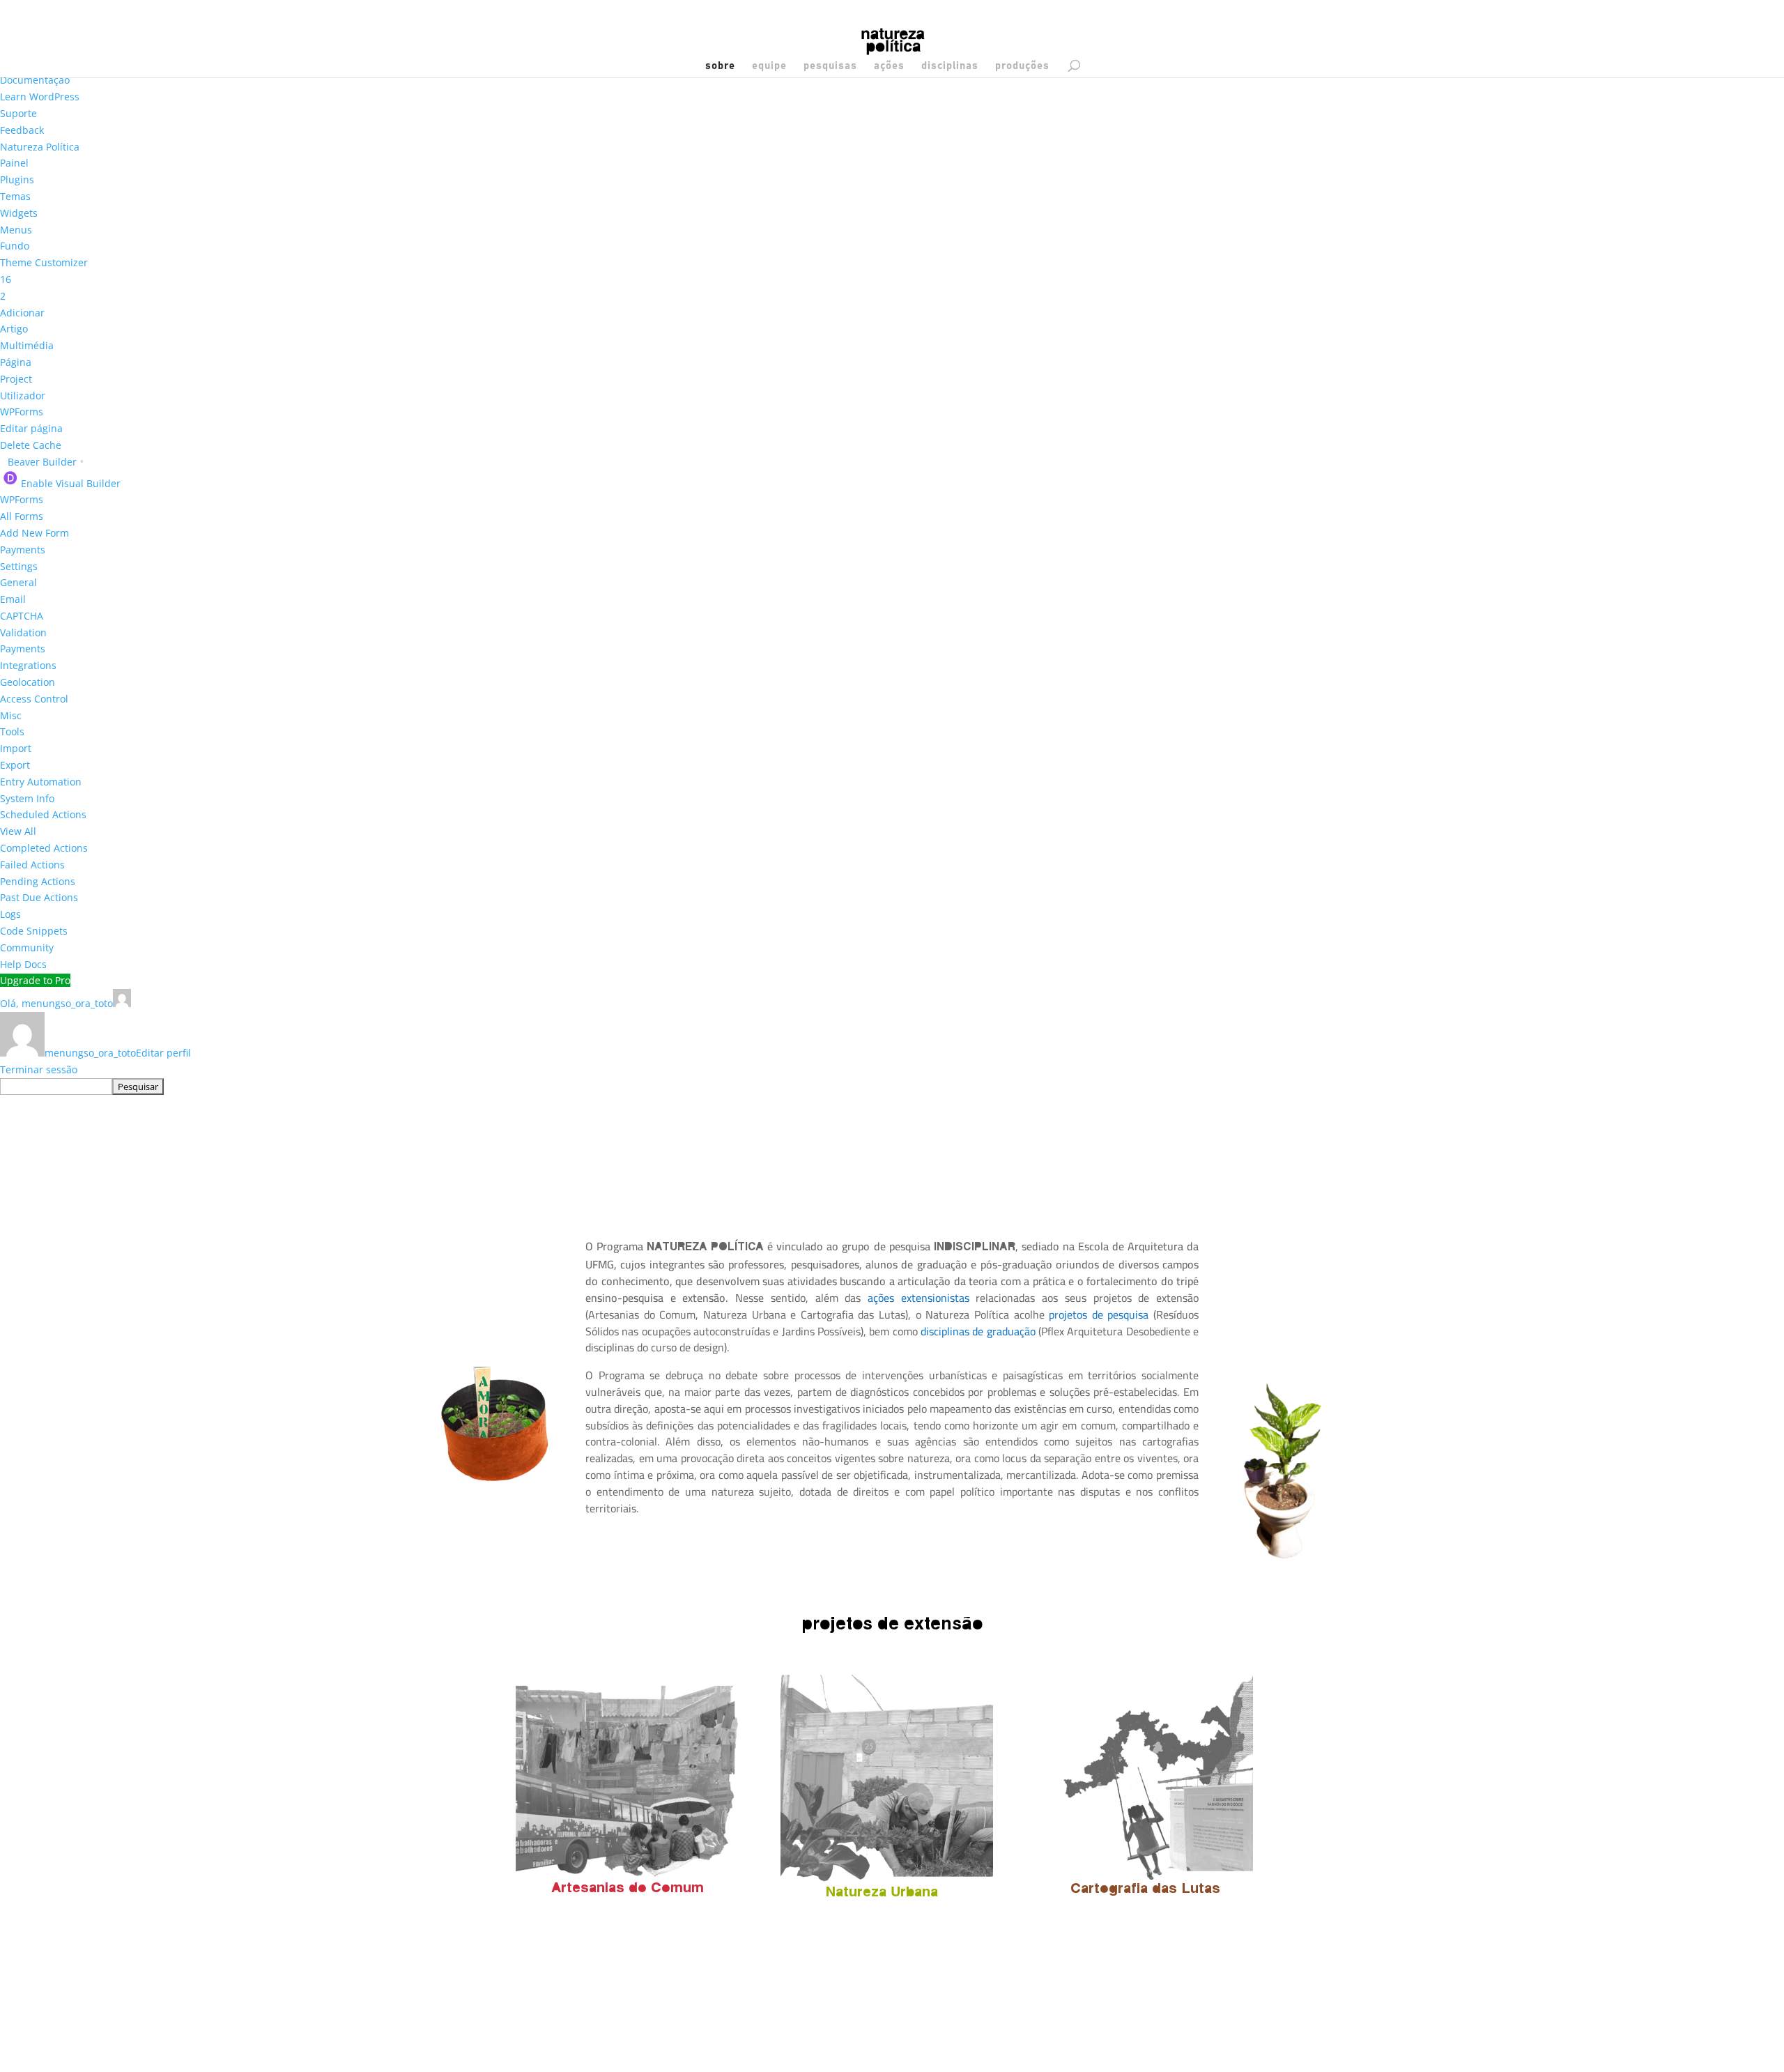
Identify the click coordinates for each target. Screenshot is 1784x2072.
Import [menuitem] (16, 748)
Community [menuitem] (27, 947)
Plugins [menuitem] (17, 179)
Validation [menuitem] (23, 632)
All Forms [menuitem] (22, 516)
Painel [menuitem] (14, 163)
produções (1022, 66)
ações (889, 66)
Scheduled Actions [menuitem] (43, 814)
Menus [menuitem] (16, 230)
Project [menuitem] (16, 379)
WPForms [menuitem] (22, 412)
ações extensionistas (922, 1298)
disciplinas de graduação (978, 1331)
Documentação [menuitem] (35, 80)
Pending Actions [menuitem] (38, 881)
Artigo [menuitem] (14, 329)
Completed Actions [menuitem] (44, 848)
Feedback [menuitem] (22, 130)
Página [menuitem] (16, 362)
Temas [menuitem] (15, 196)
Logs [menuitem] (10, 914)
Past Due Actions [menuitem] (39, 897)
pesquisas (830, 66)
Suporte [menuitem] (18, 113)
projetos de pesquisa (1099, 1314)
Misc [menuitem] (11, 715)
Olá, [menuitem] (56, 1003)
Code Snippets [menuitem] (34, 931)
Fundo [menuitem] (15, 246)
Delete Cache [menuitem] (31, 445)
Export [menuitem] (15, 765)
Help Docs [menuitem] (23, 964)
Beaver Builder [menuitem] (46, 462)
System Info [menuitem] (27, 798)
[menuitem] (6, 279)
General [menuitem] (18, 582)
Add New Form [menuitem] (34, 533)
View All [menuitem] (18, 831)
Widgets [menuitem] (19, 213)
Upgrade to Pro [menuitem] (35, 980)
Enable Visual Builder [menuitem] (71, 483)
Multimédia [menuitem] (27, 345)
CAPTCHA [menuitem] (22, 616)
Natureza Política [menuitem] (40, 147)
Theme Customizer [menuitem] (44, 262)
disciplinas (950, 66)
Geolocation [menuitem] (28, 682)
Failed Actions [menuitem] (32, 865)
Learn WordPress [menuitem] (40, 97)
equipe (769, 66)
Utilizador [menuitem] (23, 396)
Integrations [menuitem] (28, 665)
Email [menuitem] (13, 599)
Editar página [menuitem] (31, 428)
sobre (720, 66)
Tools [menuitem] (12, 731)
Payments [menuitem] (23, 550)
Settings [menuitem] (19, 566)
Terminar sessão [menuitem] (39, 1069)
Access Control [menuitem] (34, 699)
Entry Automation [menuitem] (41, 782)
